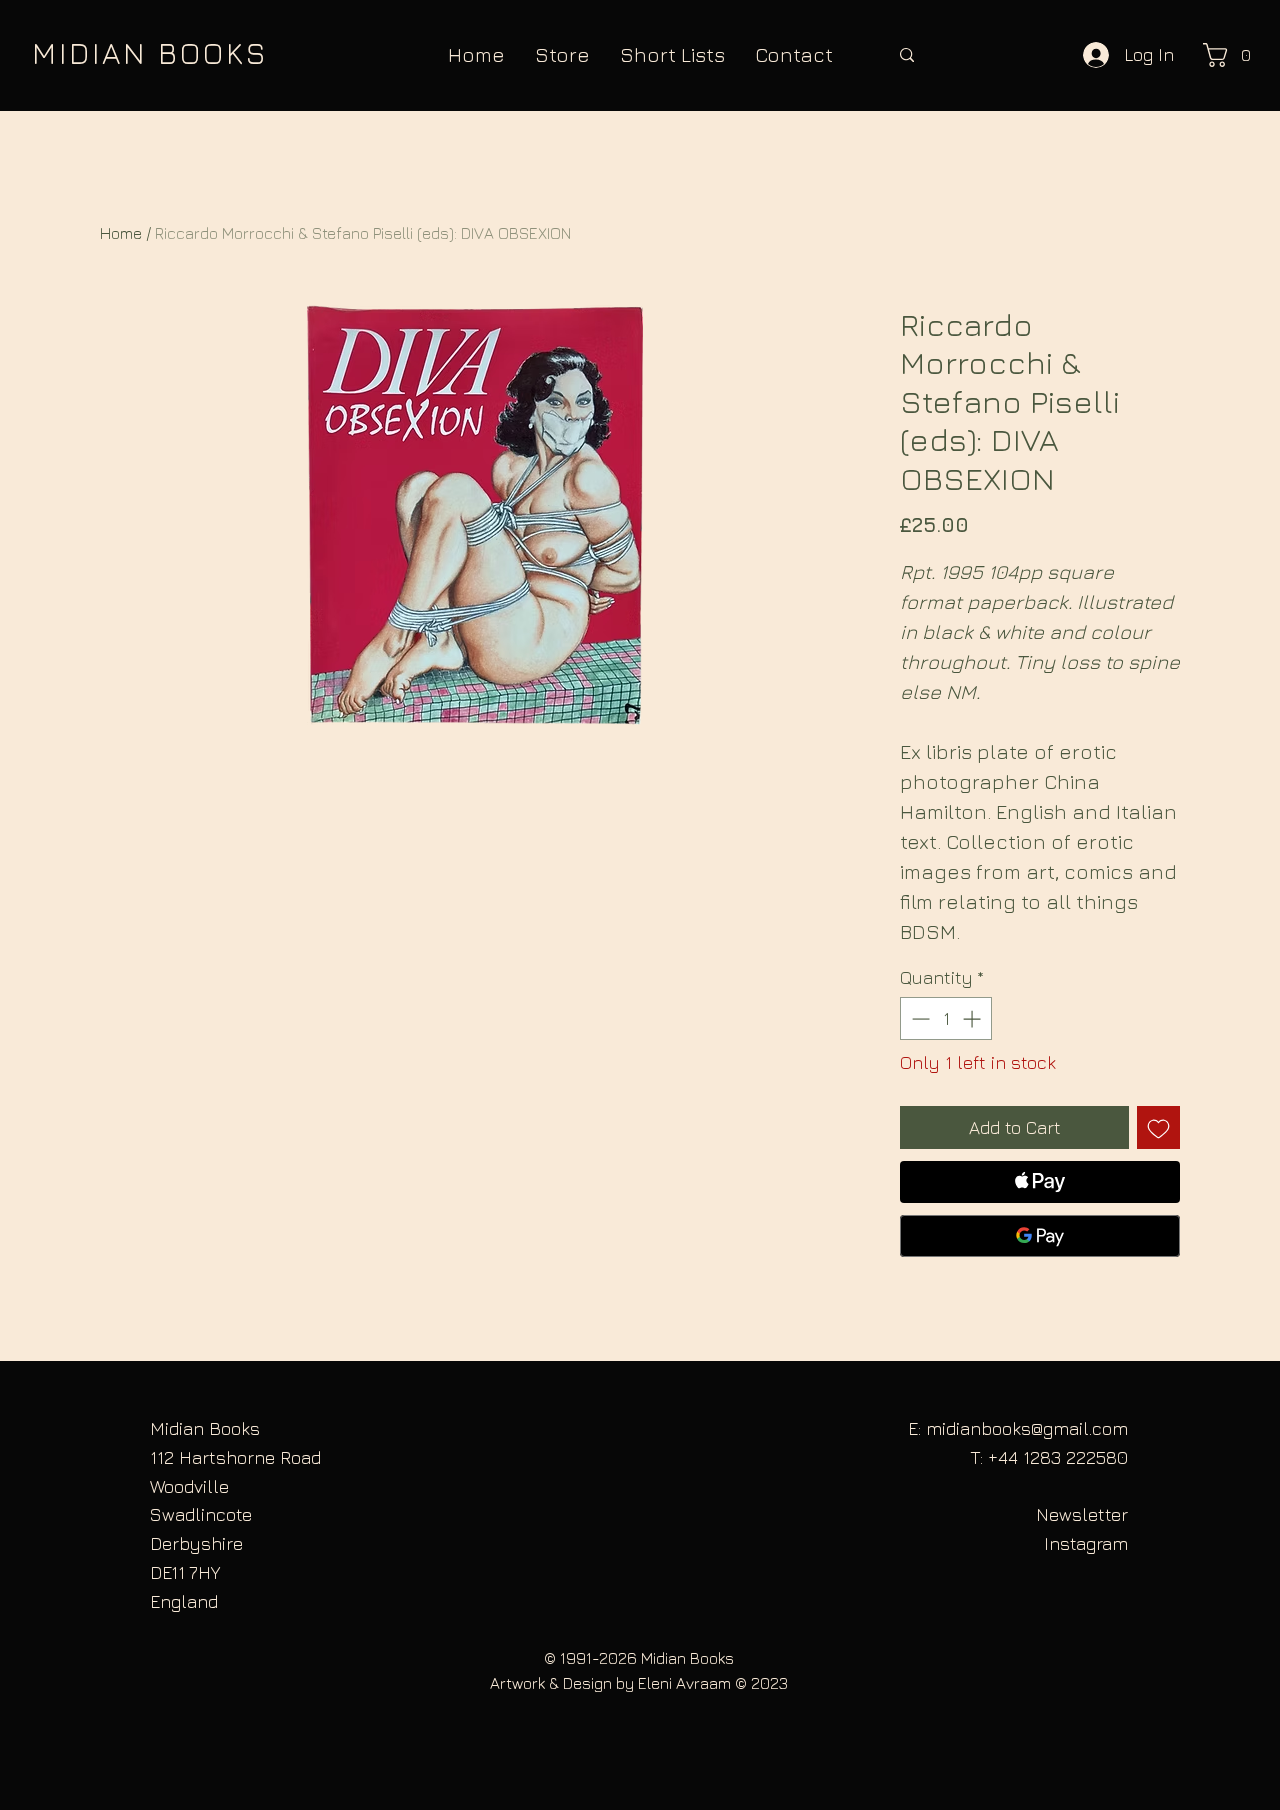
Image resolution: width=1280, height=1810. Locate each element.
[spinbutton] (946, 1018)
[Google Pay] (1040, 1236)
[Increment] (973, 1018)
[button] (1233, 55)
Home (121, 233)
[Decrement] (918, 1018)
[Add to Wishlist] (1158, 1127)
